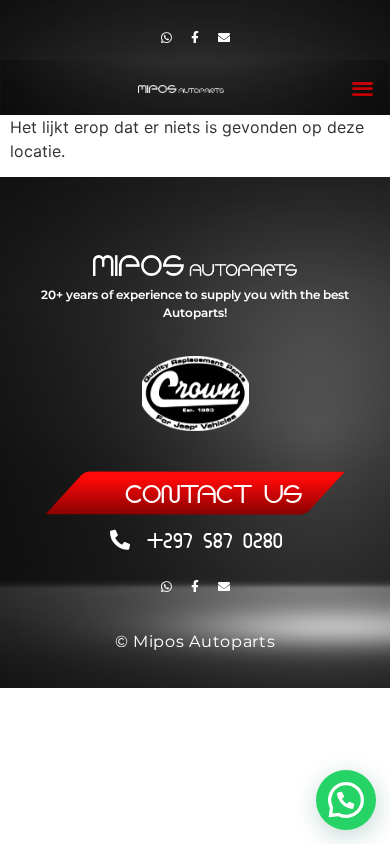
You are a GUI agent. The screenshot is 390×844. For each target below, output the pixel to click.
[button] (363, 87)
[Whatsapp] (166, 38)
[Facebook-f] (195, 38)
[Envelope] (224, 38)
